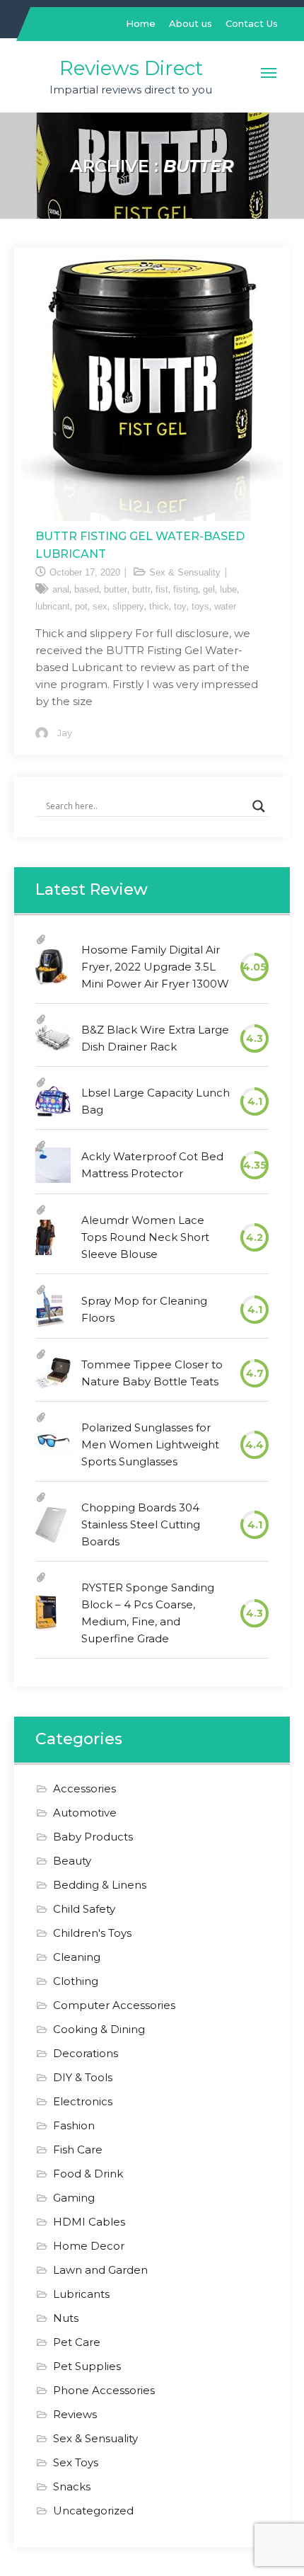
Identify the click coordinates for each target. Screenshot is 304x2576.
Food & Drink (88, 2174)
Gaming (74, 2198)
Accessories (84, 1788)
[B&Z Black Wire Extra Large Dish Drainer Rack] (53, 1038)
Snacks (72, 2486)
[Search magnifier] (259, 806)
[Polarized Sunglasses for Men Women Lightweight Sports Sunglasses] (53, 1444)
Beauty (72, 1861)
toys (200, 606)
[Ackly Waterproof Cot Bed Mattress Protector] (53, 1165)
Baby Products (93, 1837)
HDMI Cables (89, 2222)
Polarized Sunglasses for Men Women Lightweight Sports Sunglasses (150, 1444)
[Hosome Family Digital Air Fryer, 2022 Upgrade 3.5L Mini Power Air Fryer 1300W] (52, 967)
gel (209, 589)
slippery (128, 606)
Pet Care (77, 2342)
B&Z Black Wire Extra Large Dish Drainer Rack (155, 1038)
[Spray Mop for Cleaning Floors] (50, 1310)
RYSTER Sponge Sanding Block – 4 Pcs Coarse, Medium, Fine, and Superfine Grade (148, 1613)
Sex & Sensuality (185, 572)
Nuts (66, 2318)
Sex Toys (76, 2462)
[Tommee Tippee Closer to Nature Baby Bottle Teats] (53, 1373)
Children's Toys (92, 1933)
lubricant (53, 606)
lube (228, 589)
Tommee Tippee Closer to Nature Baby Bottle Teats (152, 1373)
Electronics (83, 2101)
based (87, 589)
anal (61, 589)
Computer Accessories (114, 2005)
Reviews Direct (131, 68)
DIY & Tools (83, 2077)
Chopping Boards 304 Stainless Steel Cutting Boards (141, 1524)
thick (159, 606)
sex (100, 606)
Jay (65, 733)
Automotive (85, 1813)
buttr (141, 589)
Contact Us (252, 23)
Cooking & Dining (99, 2029)
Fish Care (78, 2149)
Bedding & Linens (100, 1885)
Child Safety (84, 1909)
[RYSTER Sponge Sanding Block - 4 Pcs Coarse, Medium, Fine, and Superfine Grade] (46, 1613)
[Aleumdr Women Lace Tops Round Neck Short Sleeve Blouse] (45, 1237)
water (225, 606)
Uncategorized (93, 2511)
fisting (186, 589)
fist (162, 589)
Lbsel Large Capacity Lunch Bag (156, 1101)
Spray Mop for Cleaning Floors (144, 1309)
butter (116, 589)
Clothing (76, 1981)
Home (141, 23)
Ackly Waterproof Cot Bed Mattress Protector (152, 1165)
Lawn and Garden (100, 2270)
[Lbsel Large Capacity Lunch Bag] (53, 1101)
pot (81, 606)
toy (180, 606)
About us (191, 23)
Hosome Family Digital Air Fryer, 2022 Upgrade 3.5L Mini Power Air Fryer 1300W (155, 967)
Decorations (86, 2053)
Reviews (75, 2414)
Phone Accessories (104, 2390)
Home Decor (89, 2246)
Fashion (74, 2125)
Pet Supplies (87, 2366)
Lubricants (81, 2294)
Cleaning (77, 1957)
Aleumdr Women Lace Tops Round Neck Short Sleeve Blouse (145, 1237)
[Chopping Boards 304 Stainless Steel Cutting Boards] (51, 1525)
